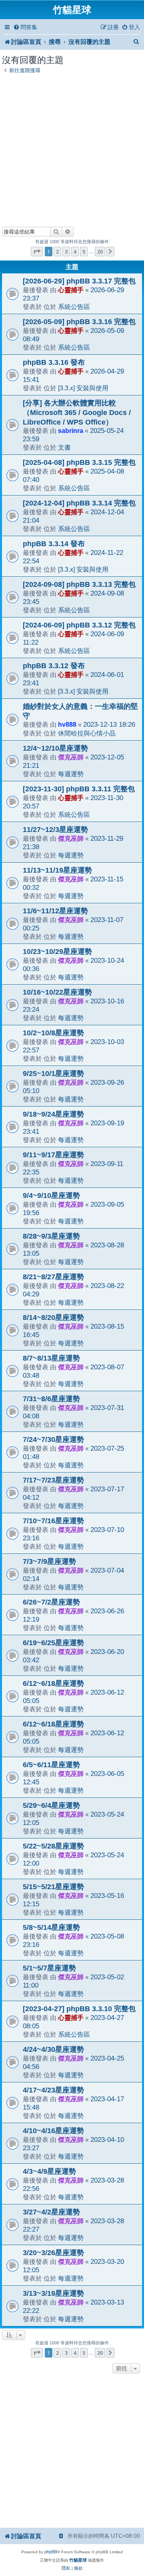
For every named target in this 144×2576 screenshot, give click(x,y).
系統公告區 (74, 307)
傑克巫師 (71, 757)
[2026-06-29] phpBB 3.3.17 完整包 (79, 281)
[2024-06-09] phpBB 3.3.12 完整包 (79, 625)
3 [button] (66, 252)
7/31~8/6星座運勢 (51, 1399)
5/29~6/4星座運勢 (51, 1805)
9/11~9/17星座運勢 (53, 1155)
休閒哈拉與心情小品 (87, 733)
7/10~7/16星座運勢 (53, 1521)
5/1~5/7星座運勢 (49, 1968)
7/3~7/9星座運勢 (49, 1561)
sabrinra (71, 431)
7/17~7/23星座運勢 (53, 1480)
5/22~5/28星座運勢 (53, 1846)
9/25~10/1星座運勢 (53, 1074)
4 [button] (75, 252)
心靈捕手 (71, 290)
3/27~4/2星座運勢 (51, 2212)
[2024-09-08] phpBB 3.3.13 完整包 (79, 584)
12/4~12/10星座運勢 (55, 748)
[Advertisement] (72, 148)
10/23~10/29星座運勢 (57, 952)
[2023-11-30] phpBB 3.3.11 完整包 (79, 789)
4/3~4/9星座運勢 (49, 2171)
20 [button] (100, 252)
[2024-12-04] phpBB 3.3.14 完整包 (79, 503)
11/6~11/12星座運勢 (55, 911)
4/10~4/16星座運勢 (53, 2131)
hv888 (67, 724)
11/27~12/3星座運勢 (55, 830)
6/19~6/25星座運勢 (53, 1643)
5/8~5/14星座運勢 (51, 1927)
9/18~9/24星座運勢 (53, 1114)
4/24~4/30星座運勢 (53, 2049)
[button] (37, 252)
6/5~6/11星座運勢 (51, 1765)
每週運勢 (71, 774)
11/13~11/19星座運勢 (57, 870)
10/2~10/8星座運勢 (53, 1033)
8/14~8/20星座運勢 (53, 1317)
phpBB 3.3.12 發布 (54, 666)
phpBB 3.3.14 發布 (54, 544)
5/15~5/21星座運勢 (53, 1887)
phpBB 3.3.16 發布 (54, 362)
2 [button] (57, 252)
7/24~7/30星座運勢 (53, 1439)
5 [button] (84, 252)
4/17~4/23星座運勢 (53, 2090)
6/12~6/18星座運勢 (53, 1683)
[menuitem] (25, 27)
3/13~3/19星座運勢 (53, 2293)
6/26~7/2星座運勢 (51, 1602)
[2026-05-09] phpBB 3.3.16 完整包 (79, 322)
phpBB (51, 2552)
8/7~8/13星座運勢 (51, 1358)
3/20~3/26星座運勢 (53, 2253)
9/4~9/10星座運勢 (51, 1196)
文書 (64, 447)
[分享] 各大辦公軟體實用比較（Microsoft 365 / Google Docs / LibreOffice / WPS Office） (77, 413)
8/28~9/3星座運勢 (51, 1236)
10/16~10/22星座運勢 (57, 992)
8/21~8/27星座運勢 (53, 1277)
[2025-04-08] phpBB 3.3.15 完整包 (79, 462)
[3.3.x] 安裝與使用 (83, 388)
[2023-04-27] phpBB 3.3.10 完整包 (79, 2009)
